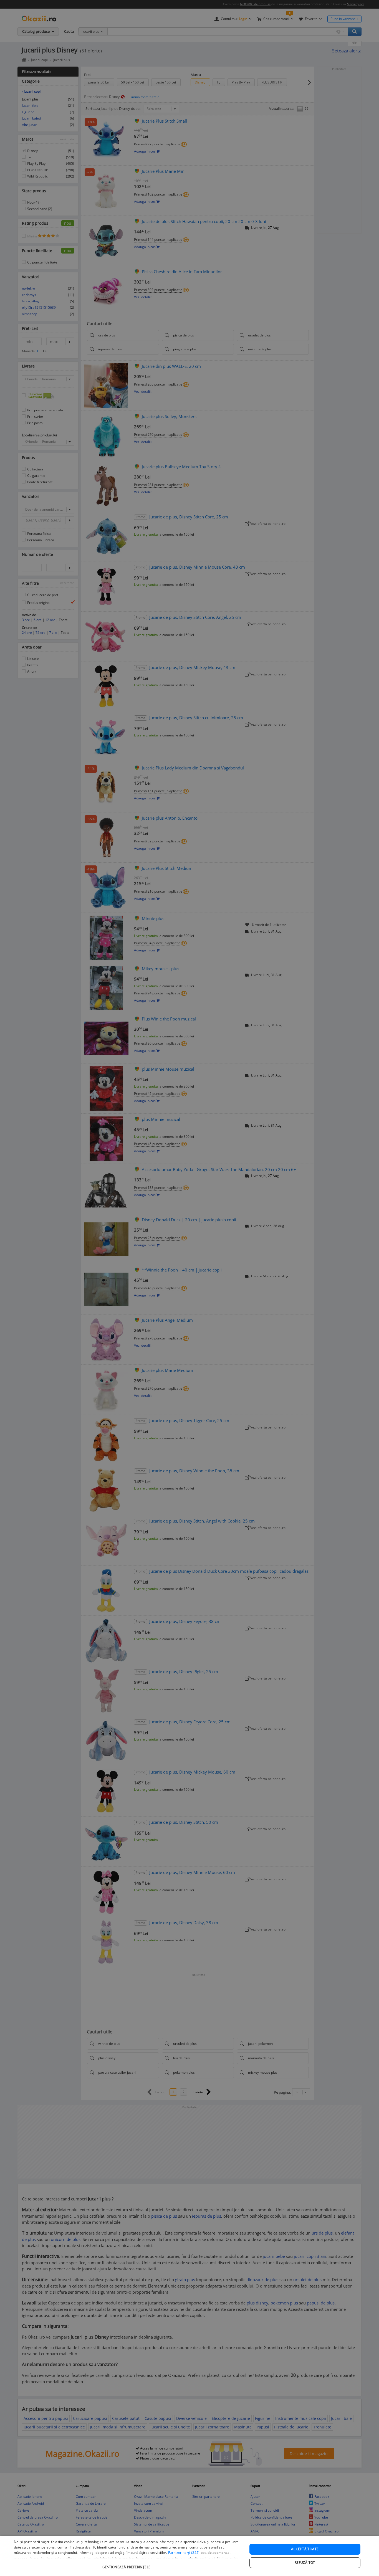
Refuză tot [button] (305, 2563)
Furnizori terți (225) (184, 2553)
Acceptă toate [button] (305, 2549)
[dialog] (189, 2556)
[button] (127, 2564)
